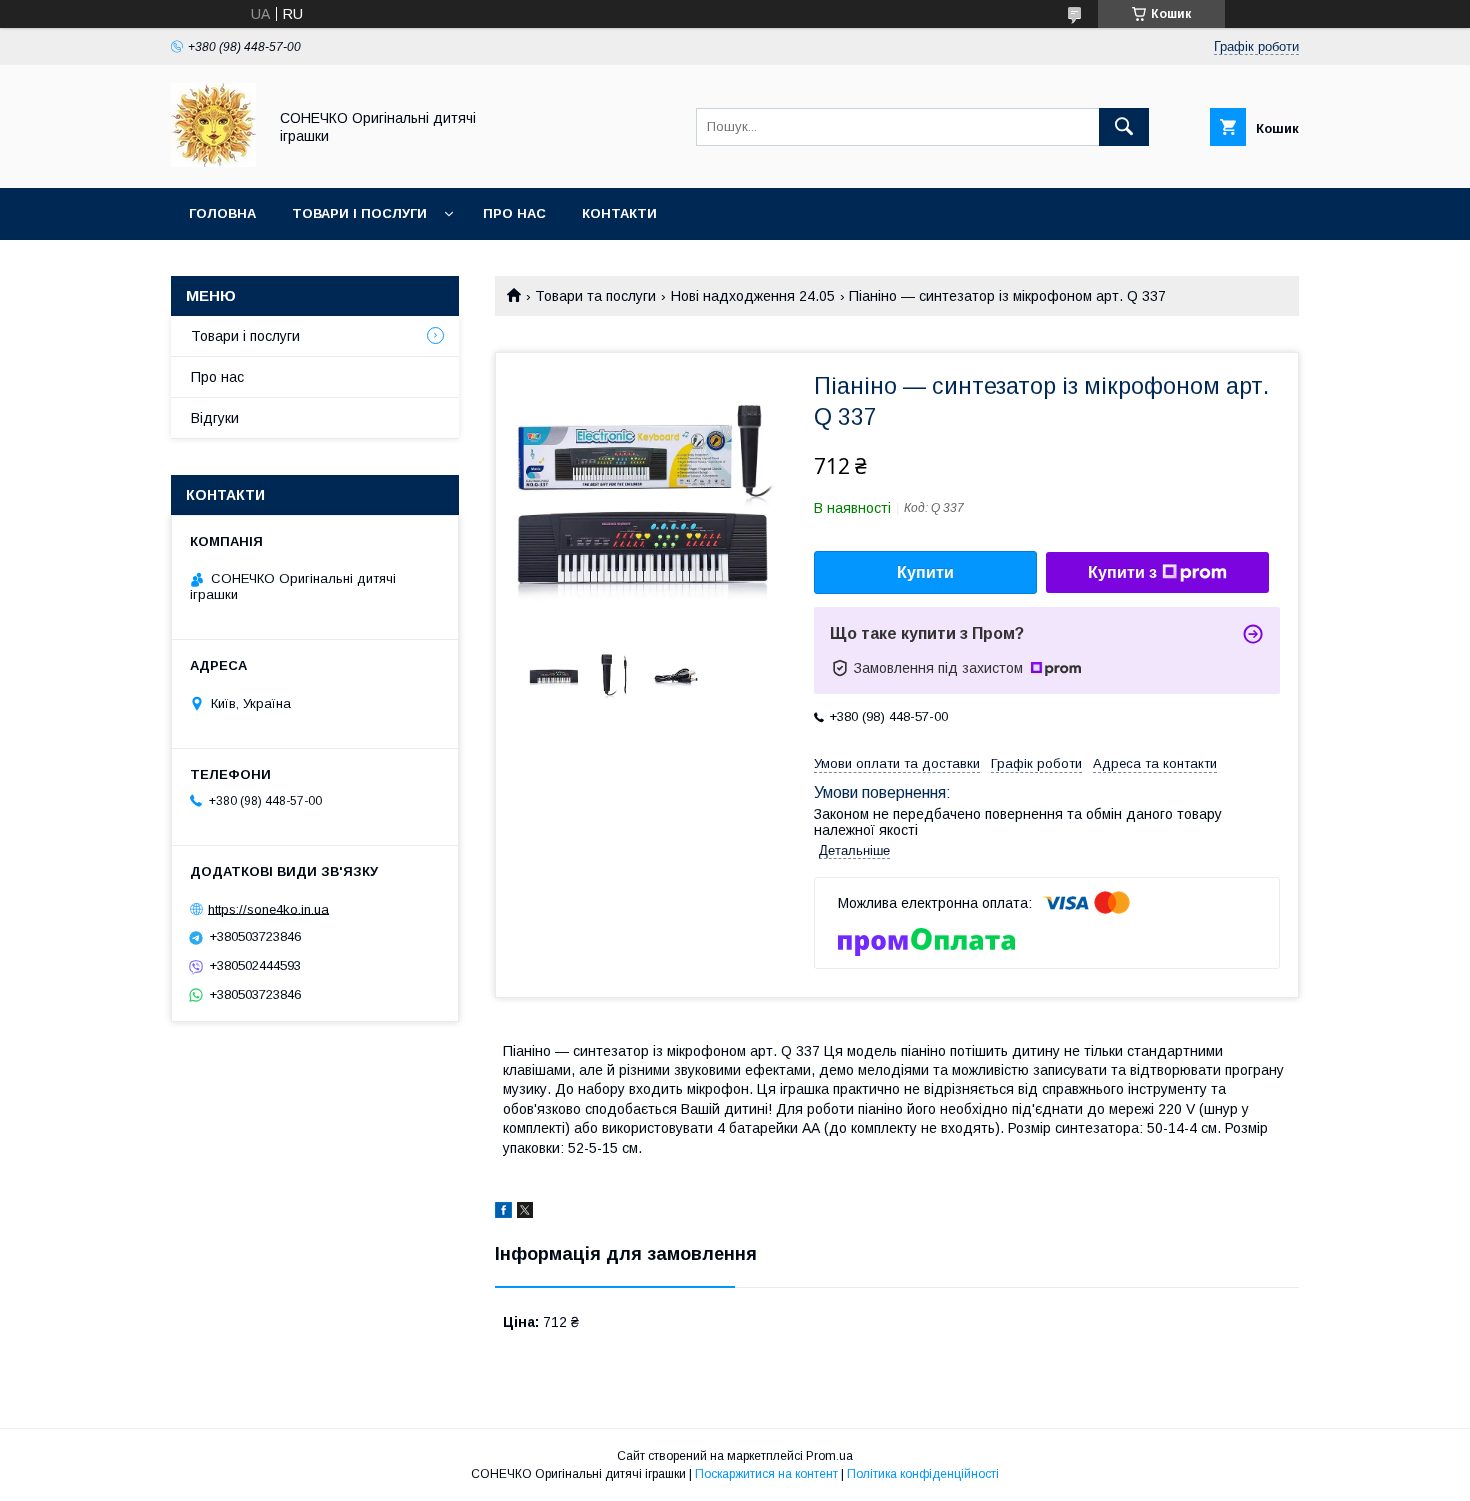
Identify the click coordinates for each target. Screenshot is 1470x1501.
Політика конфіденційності (923, 1474)
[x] (525, 1213)
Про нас (514, 213)
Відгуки (215, 418)
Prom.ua (829, 1456)
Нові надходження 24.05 (753, 296)
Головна (222, 213)
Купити (925, 572)
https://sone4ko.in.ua (268, 908)
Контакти (619, 213)
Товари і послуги (359, 213)
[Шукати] (1124, 127)
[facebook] (503, 1213)
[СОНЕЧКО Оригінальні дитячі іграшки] (213, 162)
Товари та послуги (595, 296)
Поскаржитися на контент (766, 1474)
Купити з (1122, 572)
